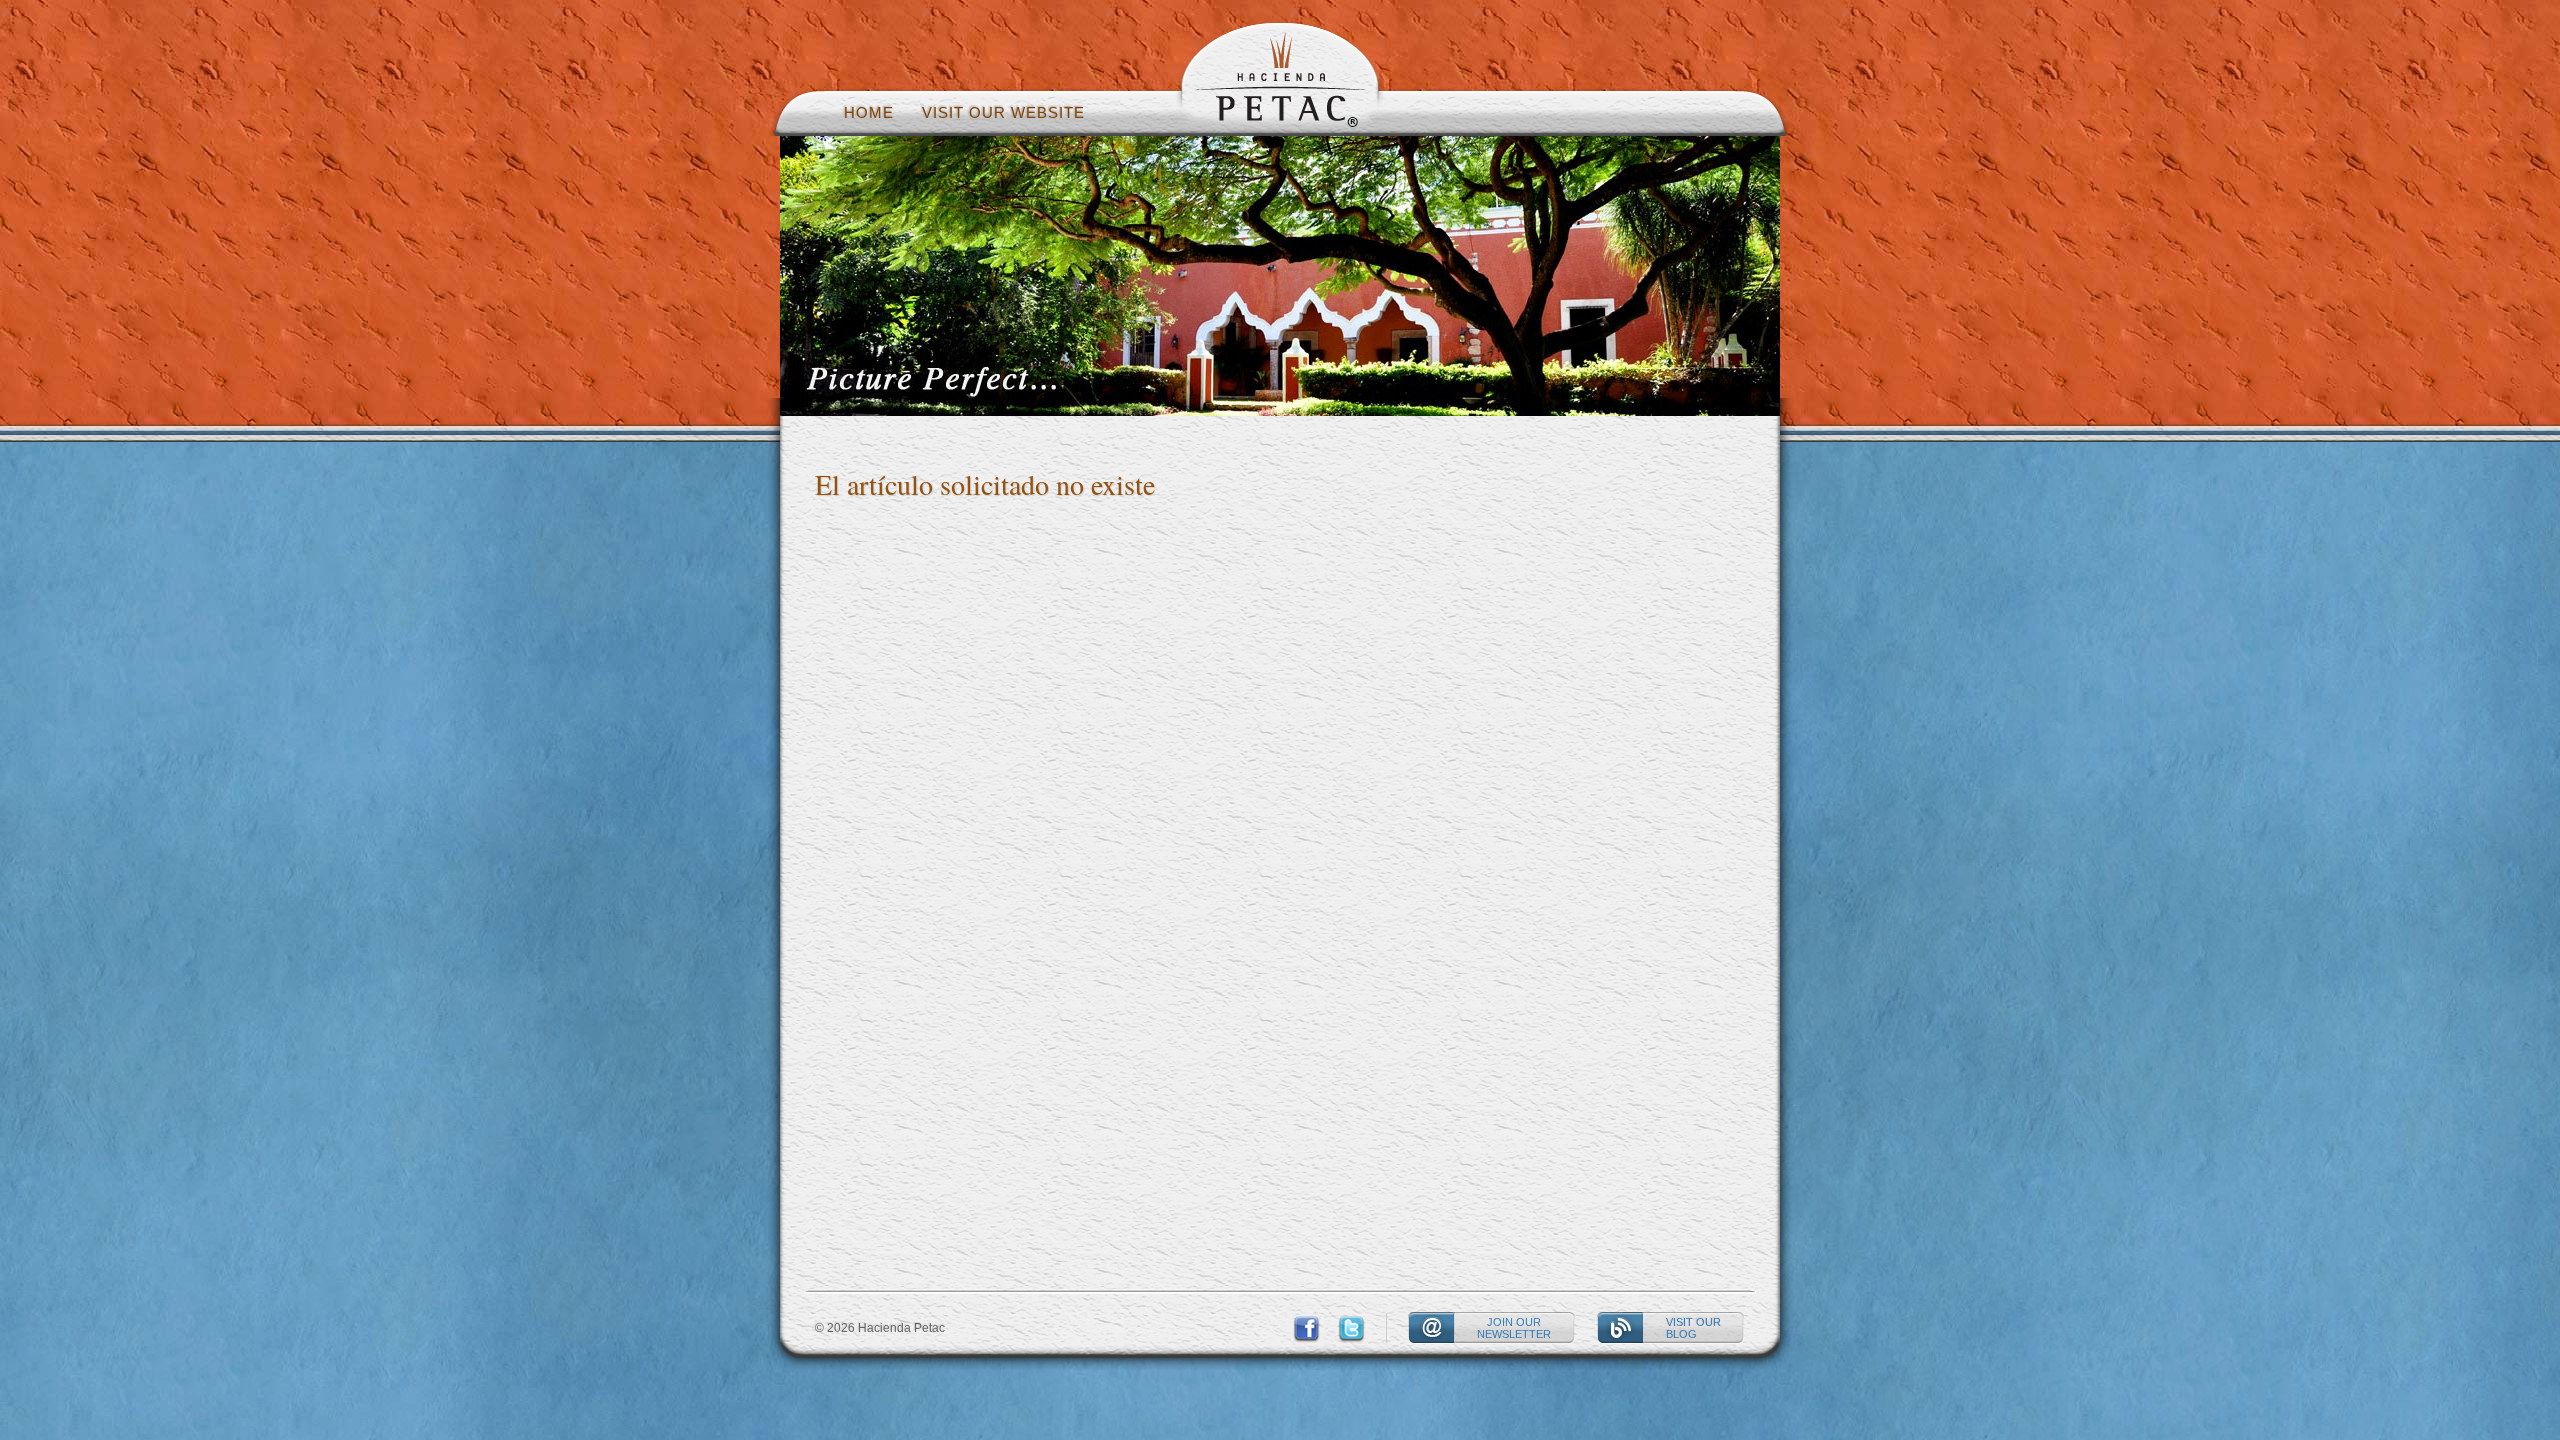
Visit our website (1003, 112)
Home (869, 112)
